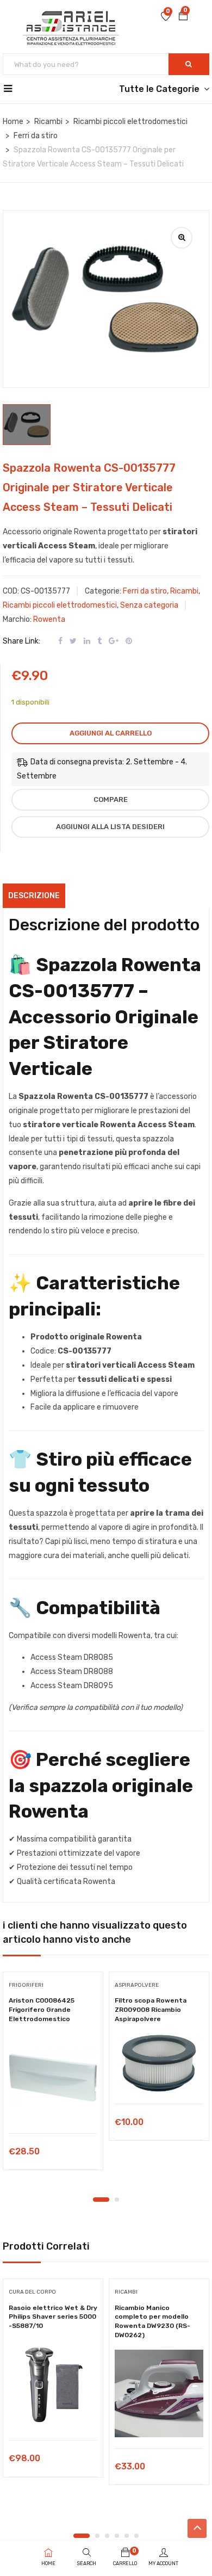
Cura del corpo (32, 2292)
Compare (111, 799)
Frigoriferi (26, 1985)
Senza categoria (149, 605)
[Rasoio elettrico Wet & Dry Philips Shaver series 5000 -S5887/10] (53, 2385)
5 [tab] (127, 2536)
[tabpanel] (53, 2075)
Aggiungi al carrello (111, 733)
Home (13, 122)
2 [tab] (117, 2200)
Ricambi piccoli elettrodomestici (130, 122)
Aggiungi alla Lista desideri (110, 827)
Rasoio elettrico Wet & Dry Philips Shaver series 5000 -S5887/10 (53, 2317)
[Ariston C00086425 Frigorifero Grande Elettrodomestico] (53, 2078)
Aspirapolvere (137, 1985)
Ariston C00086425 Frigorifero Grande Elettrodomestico (42, 2010)
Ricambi (48, 122)
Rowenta (49, 619)
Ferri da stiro (36, 136)
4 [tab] (117, 2536)
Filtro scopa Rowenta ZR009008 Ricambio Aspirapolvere (151, 2010)
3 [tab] (107, 2536)
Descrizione (34, 896)
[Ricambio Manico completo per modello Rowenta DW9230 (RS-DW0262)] (159, 2393)
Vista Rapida (53, 2106)
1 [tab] (101, 2200)
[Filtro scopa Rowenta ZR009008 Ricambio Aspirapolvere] (159, 2063)
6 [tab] (136, 2536)
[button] (183, 17)
